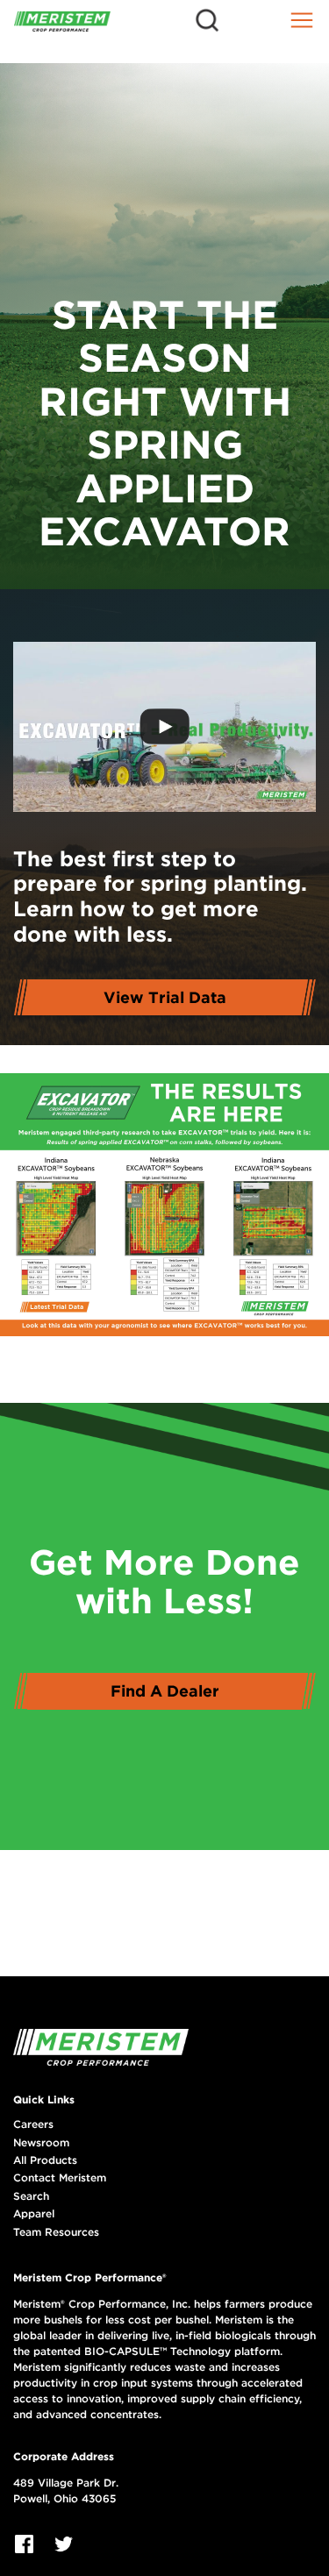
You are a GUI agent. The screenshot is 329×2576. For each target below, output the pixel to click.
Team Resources (56, 2232)
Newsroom (41, 2143)
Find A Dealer (165, 1691)
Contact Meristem (60, 2178)
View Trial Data (165, 997)
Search (31, 2196)
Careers (33, 2124)
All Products (45, 2160)
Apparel (34, 2214)
